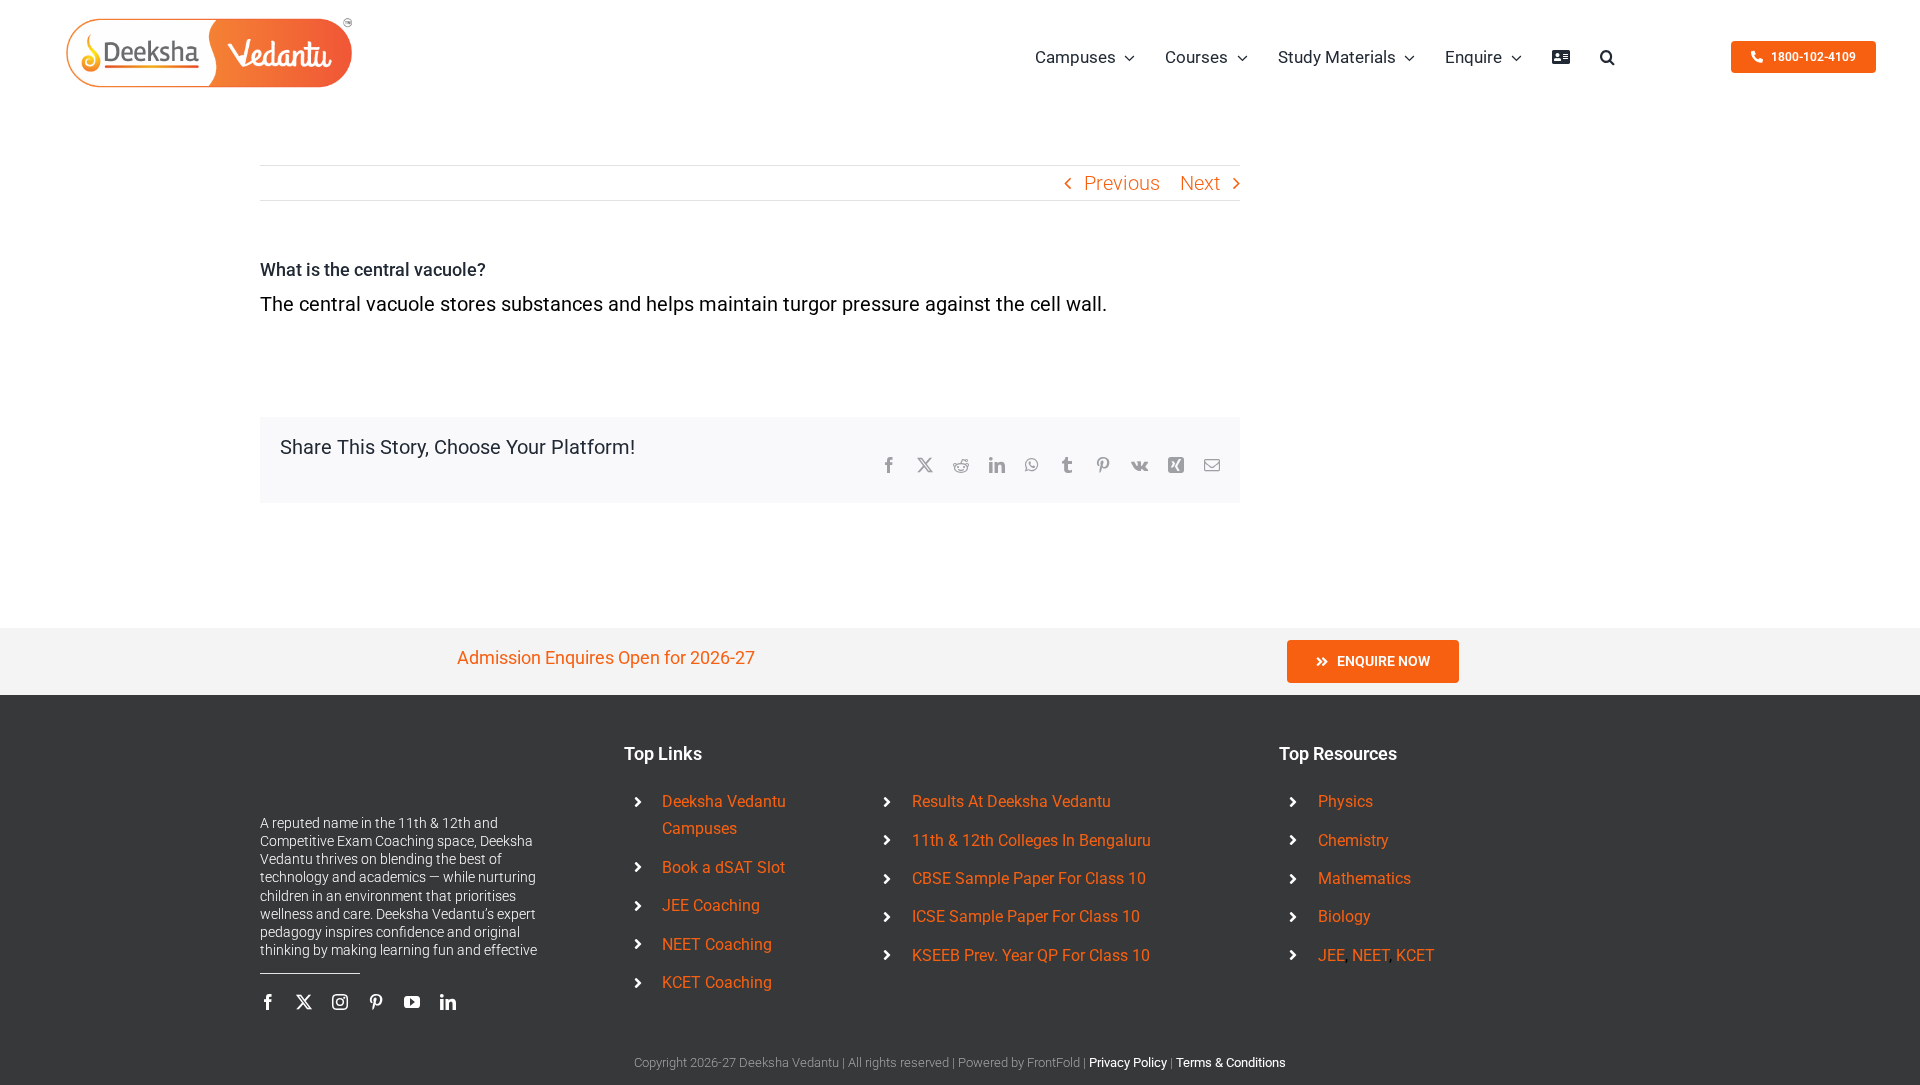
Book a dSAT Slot (723, 867)
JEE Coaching (711, 905)
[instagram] (340, 1002)
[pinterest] (376, 1002)
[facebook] (268, 1002)
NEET (1370, 955)
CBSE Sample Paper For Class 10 (1029, 878)
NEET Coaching (717, 944)
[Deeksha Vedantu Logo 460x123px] (208, 23)
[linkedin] (448, 1002)
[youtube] (412, 1002)
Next (1200, 183)
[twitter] (304, 1002)
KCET (1415, 955)
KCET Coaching (717, 982)
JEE (1331, 955)
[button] (1607, 57)
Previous (1122, 183)
